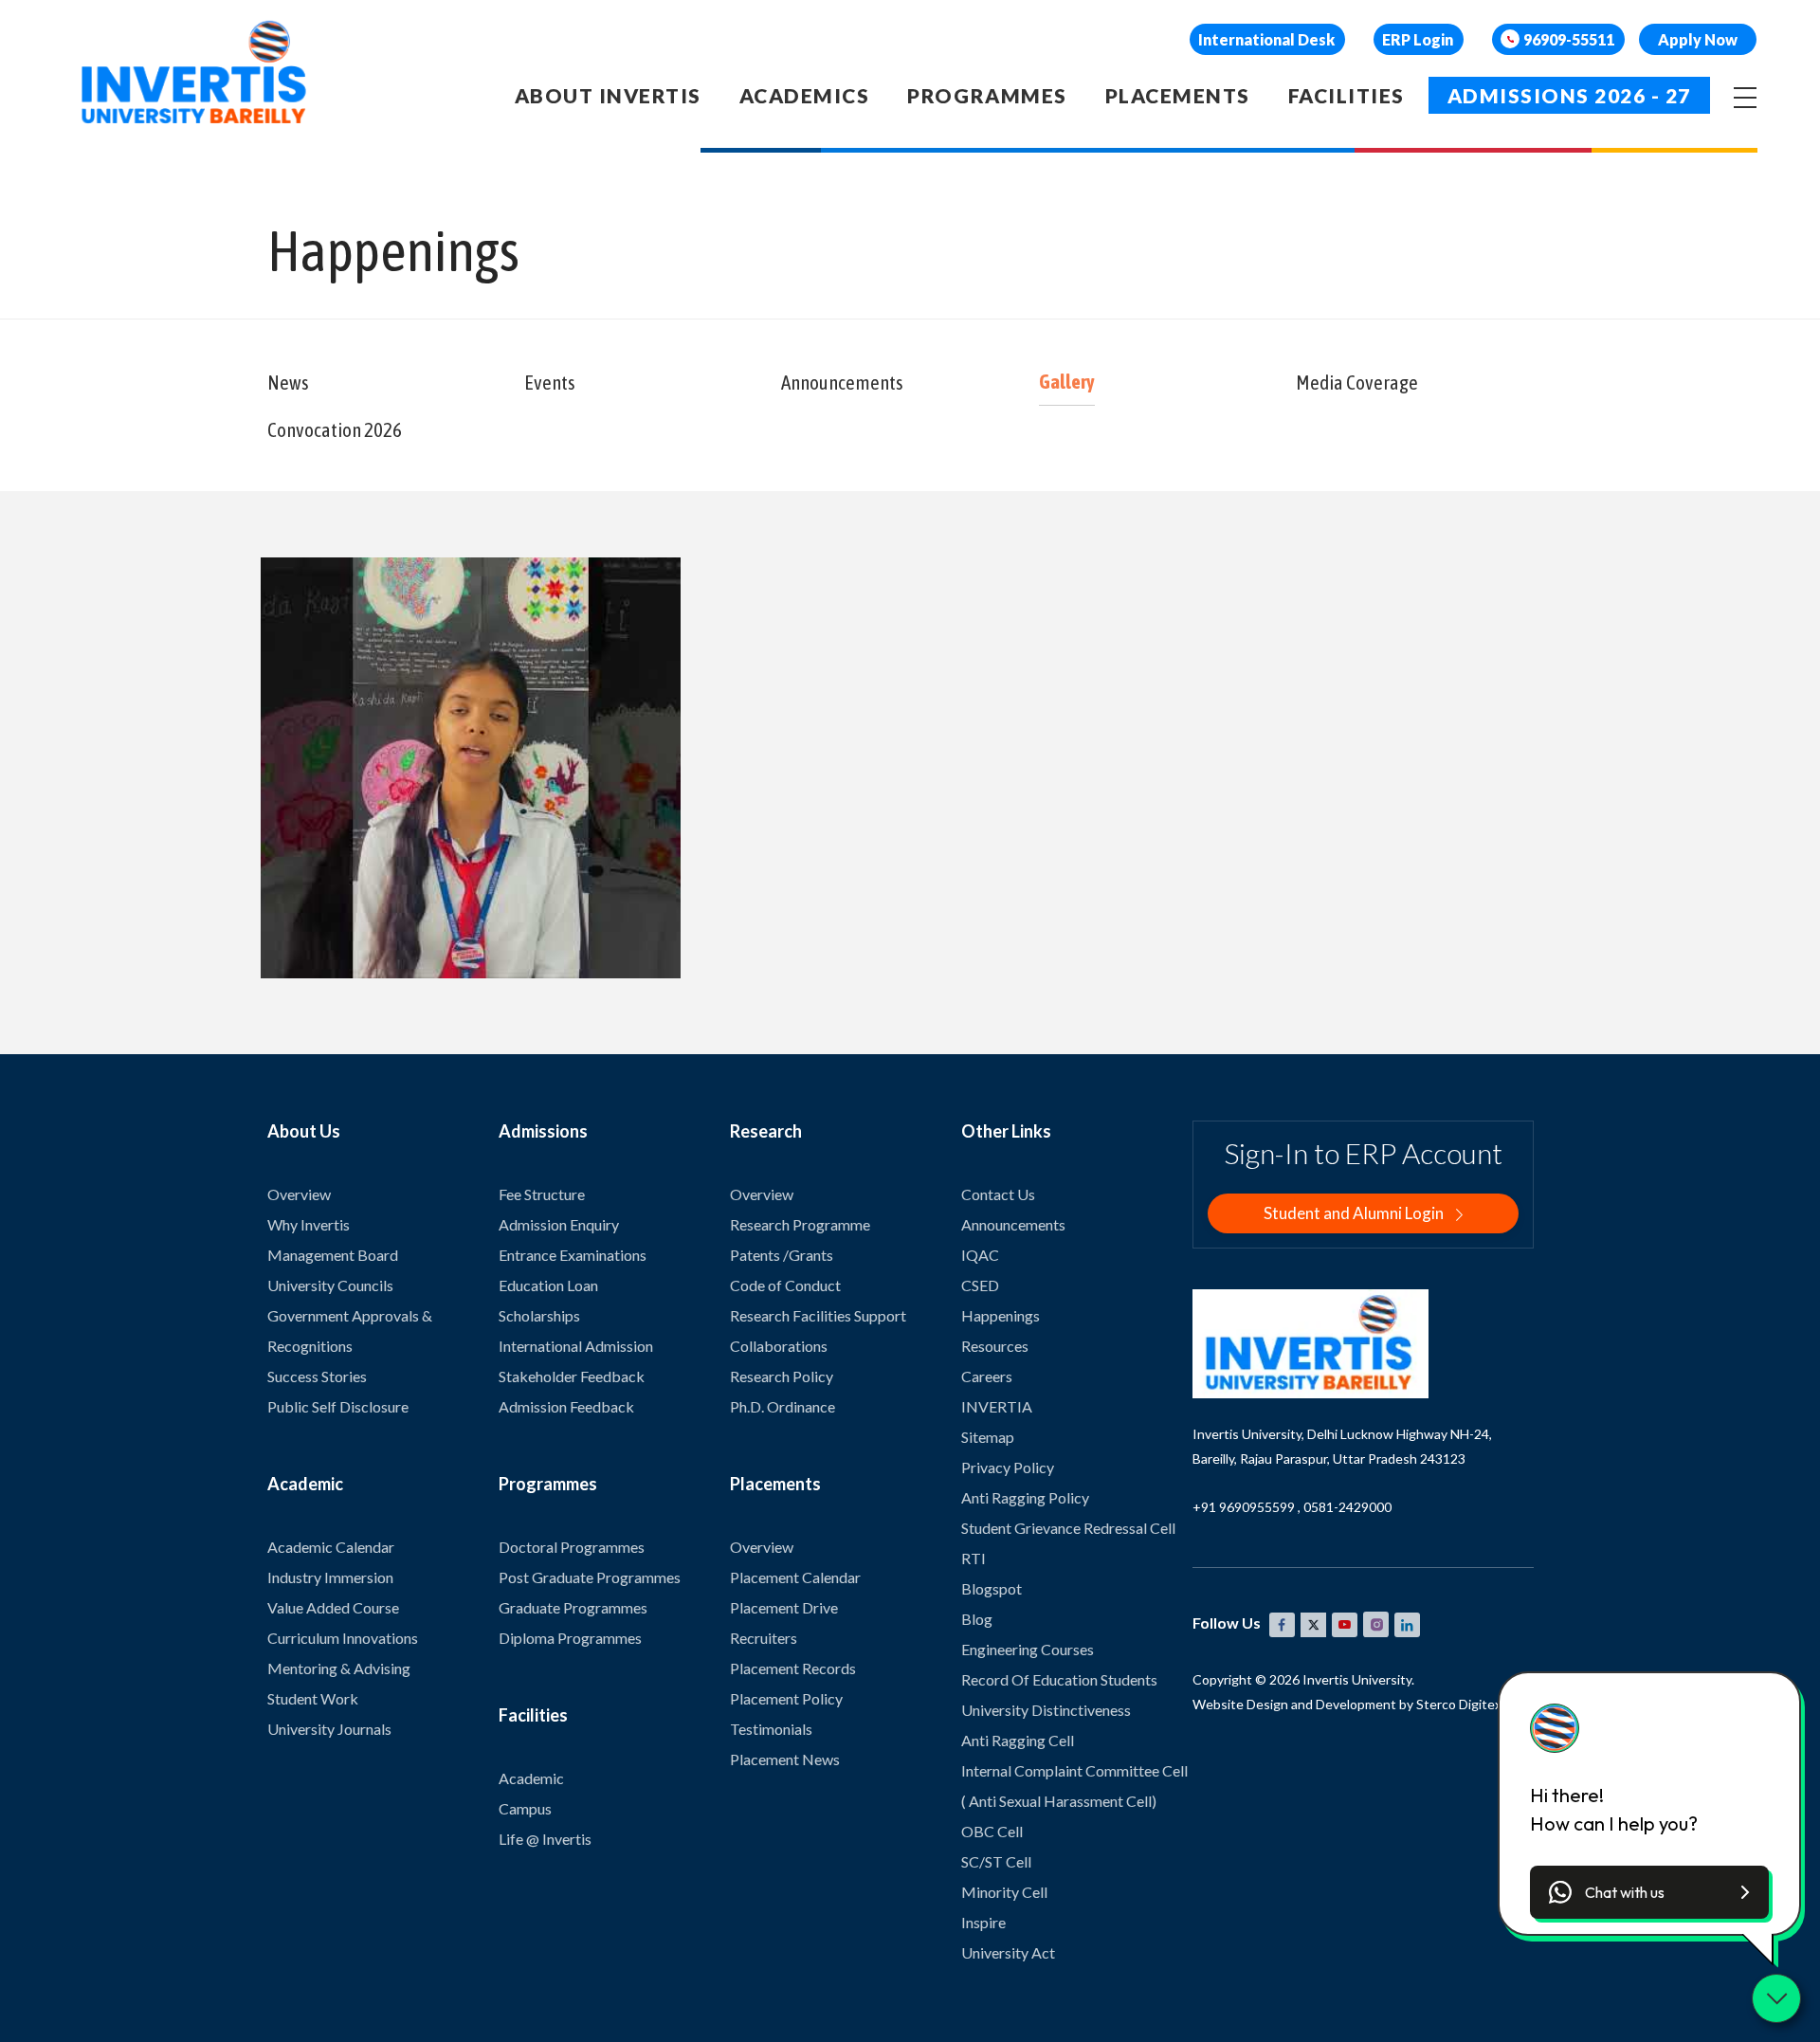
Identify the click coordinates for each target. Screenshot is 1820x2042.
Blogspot (992, 1588)
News (288, 382)
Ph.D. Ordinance (783, 1406)
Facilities (1347, 95)
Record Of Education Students (1059, 1679)
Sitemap (988, 1437)
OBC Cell (992, 1831)
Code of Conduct (785, 1285)
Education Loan (548, 1285)
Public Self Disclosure (338, 1406)
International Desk (1266, 39)
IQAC (980, 1255)
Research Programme (800, 1224)
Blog (977, 1619)
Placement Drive (784, 1607)
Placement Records (793, 1668)
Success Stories (317, 1376)
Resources (995, 1346)
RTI (974, 1558)
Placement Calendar (795, 1577)
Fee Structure (542, 1194)
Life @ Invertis (545, 1839)
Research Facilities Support (818, 1315)
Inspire (983, 1922)
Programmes (987, 95)
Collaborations (779, 1346)
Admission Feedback (566, 1406)
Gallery (1067, 381)
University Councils (330, 1285)
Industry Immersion (330, 1577)
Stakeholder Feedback (572, 1376)
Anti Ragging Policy (1025, 1497)
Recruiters (764, 1638)
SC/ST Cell (996, 1861)
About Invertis (608, 95)
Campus (525, 1808)
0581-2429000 (1347, 1507)
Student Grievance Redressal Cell (1068, 1528)
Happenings (1001, 1315)
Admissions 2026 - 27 (1569, 95)
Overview (299, 1194)
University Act (1008, 1952)
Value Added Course (333, 1607)
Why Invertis (309, 1224)
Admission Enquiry (559, 1224)
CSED (980, 1285)
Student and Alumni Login (1355, 1213)
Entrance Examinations (573, 1255)
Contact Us (998, 1194)
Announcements (842, 382)
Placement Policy (786, 1698)
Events (550, 382)
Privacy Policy (1008, 1467)
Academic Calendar (331, 1547)
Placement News (785, 1759)
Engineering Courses (1028, 1649)
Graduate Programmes (573, 1607)
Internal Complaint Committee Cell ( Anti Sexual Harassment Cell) (1074, 1786)
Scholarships (539, 1315)
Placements (1178, 95)
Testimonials (771, 1729)
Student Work (313, 1698)
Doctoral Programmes (572, 1547)
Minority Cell (1004, 1892)
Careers (987, 1376)
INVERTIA (997, 1406)
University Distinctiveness (1046, 1710)
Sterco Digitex (1459, 1704)
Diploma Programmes (570, 1638)
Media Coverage (1357, 382)
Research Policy (782, 1376)
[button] (1649, 1892)
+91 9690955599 (1244, 1507)
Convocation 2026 (335, 429)
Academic (531, 1778)
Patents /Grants (782, 1255)
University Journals (329, 1729)
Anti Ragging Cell (1018, 1740)
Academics (805, 95)
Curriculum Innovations (343, 1638)
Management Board (333, 1255)
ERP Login (1418, 39)
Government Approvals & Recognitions (350, 1331)
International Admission (576, 1346)
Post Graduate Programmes (590, 1577)
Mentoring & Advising (339, 1668)
